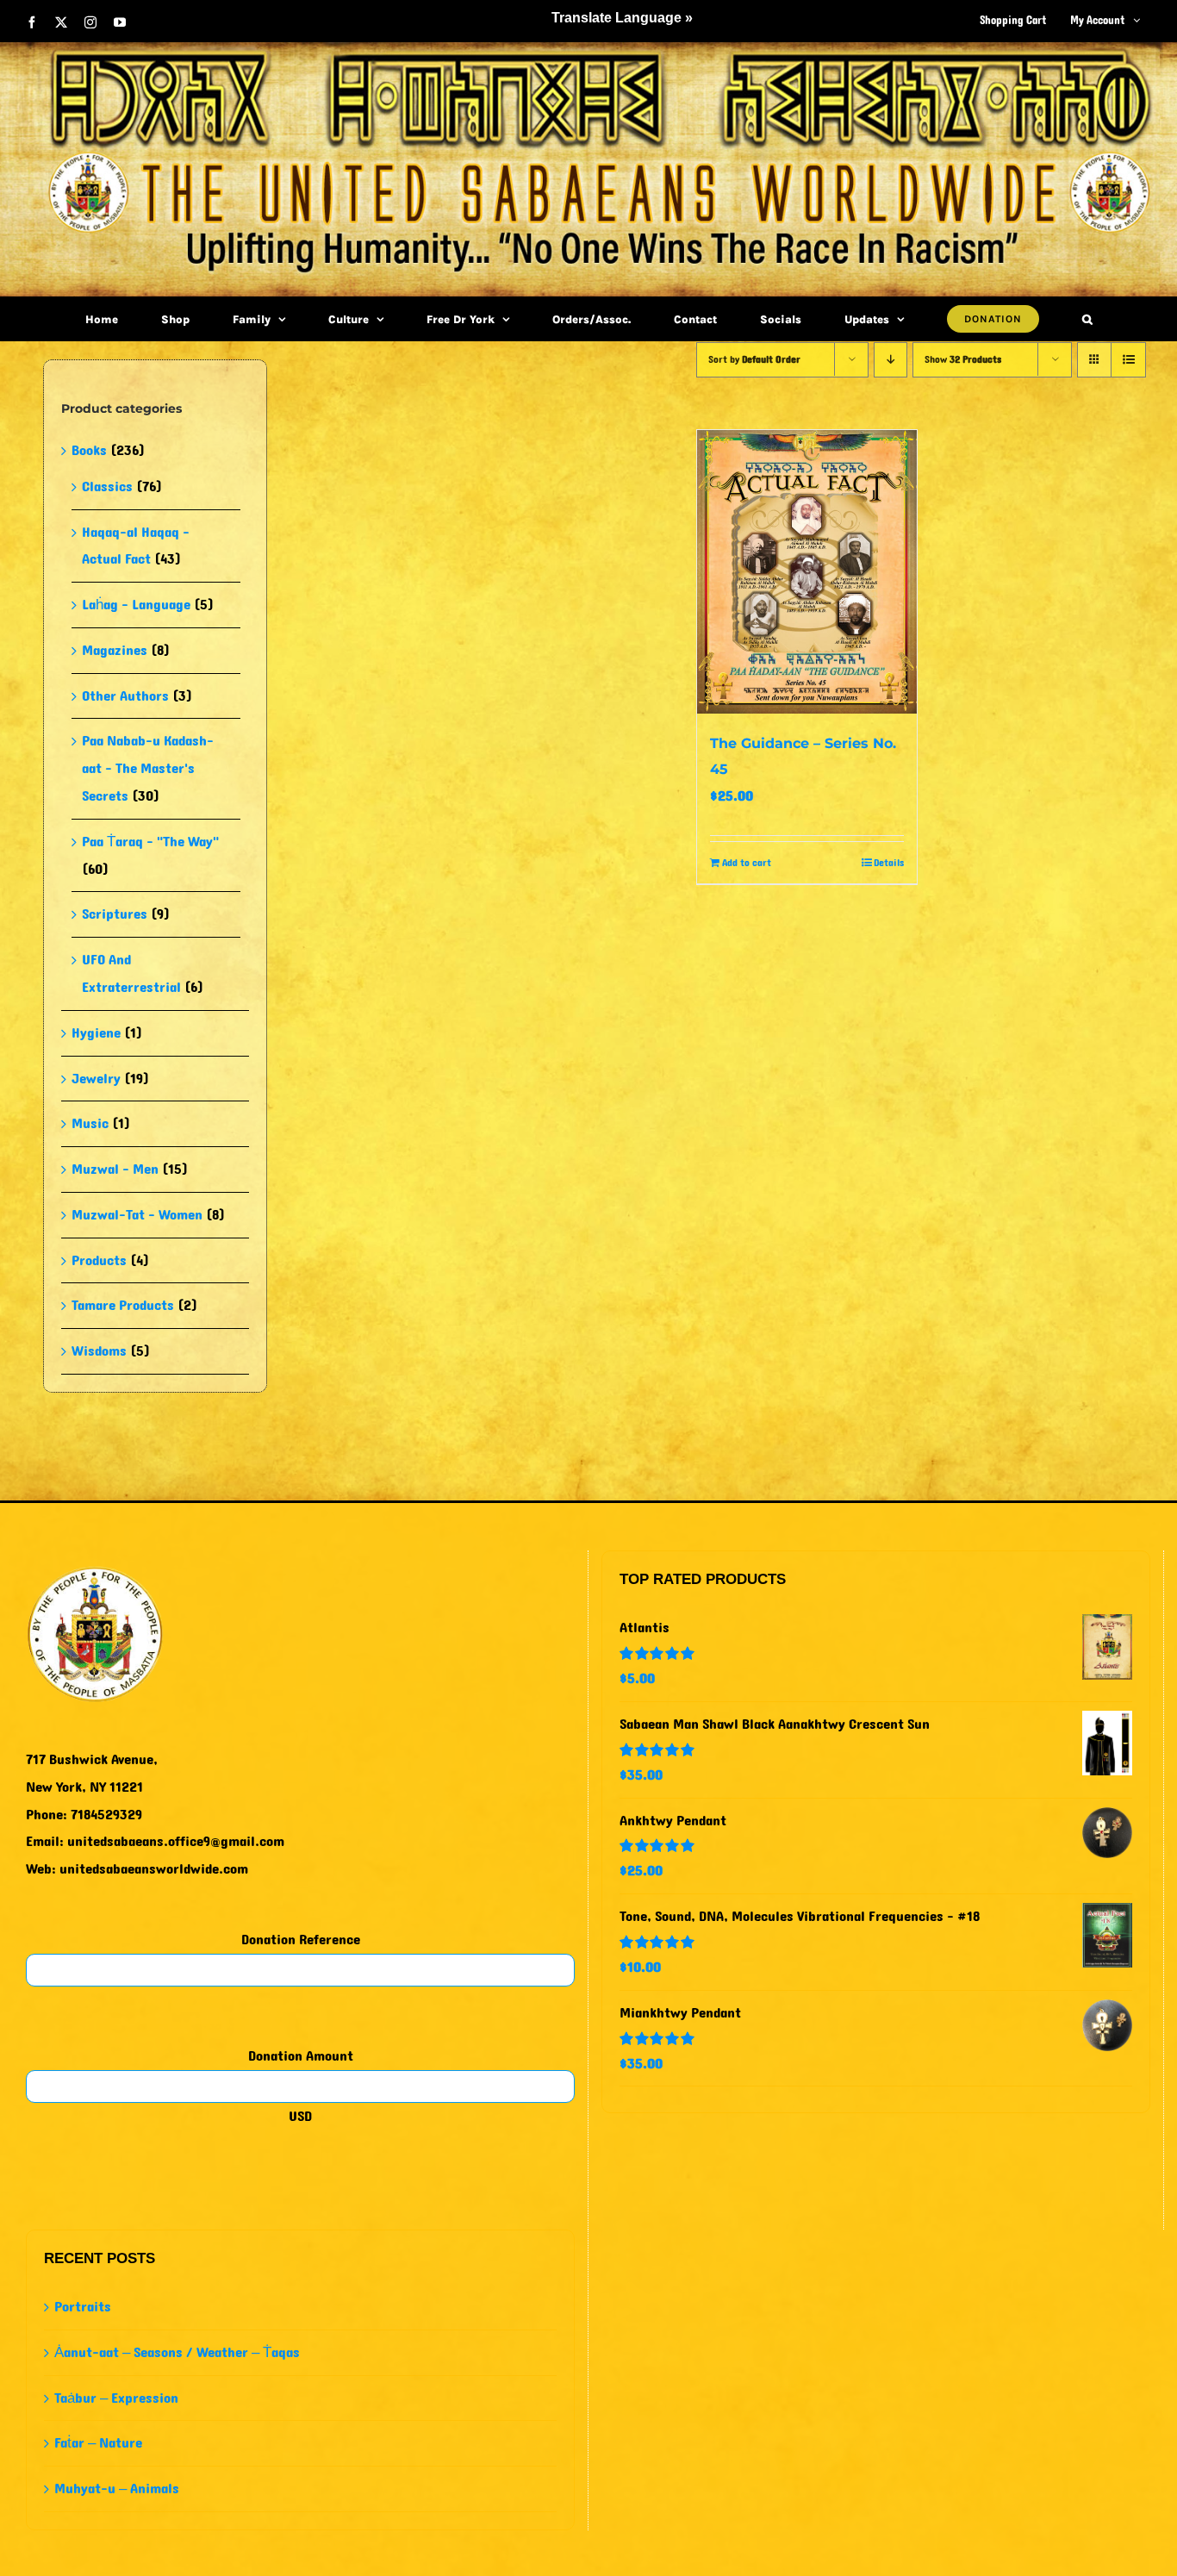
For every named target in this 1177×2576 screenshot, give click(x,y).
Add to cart (747, 863)
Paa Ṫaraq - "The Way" (150, 842)
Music (90, 1123)
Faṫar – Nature (98, 2443)
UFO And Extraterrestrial (131, 973)
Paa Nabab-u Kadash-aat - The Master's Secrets (148, 768)
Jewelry (96, 1079)
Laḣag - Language (136, 605)
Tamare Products (123, 1305)
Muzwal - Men (115, 1169)
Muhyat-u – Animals (117, 2489)
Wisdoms (99, 1351)
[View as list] (1128, 360)
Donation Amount (301, 2056)
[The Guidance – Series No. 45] (807, 572)
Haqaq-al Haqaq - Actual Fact (136, 546)
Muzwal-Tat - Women (137, 1215)
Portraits (83, 2307)
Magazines (115, 650)
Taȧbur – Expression (116, 2398)
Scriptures (115, 914)
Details (889, 863)
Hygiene (96, 1033)
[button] (1087, 319)
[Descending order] (891, 360)
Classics (107, 487)
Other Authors (125, 696)
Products (99, 1260)
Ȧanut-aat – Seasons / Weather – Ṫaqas (177, 2352)
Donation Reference (301, 1940)
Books (89, 450)
